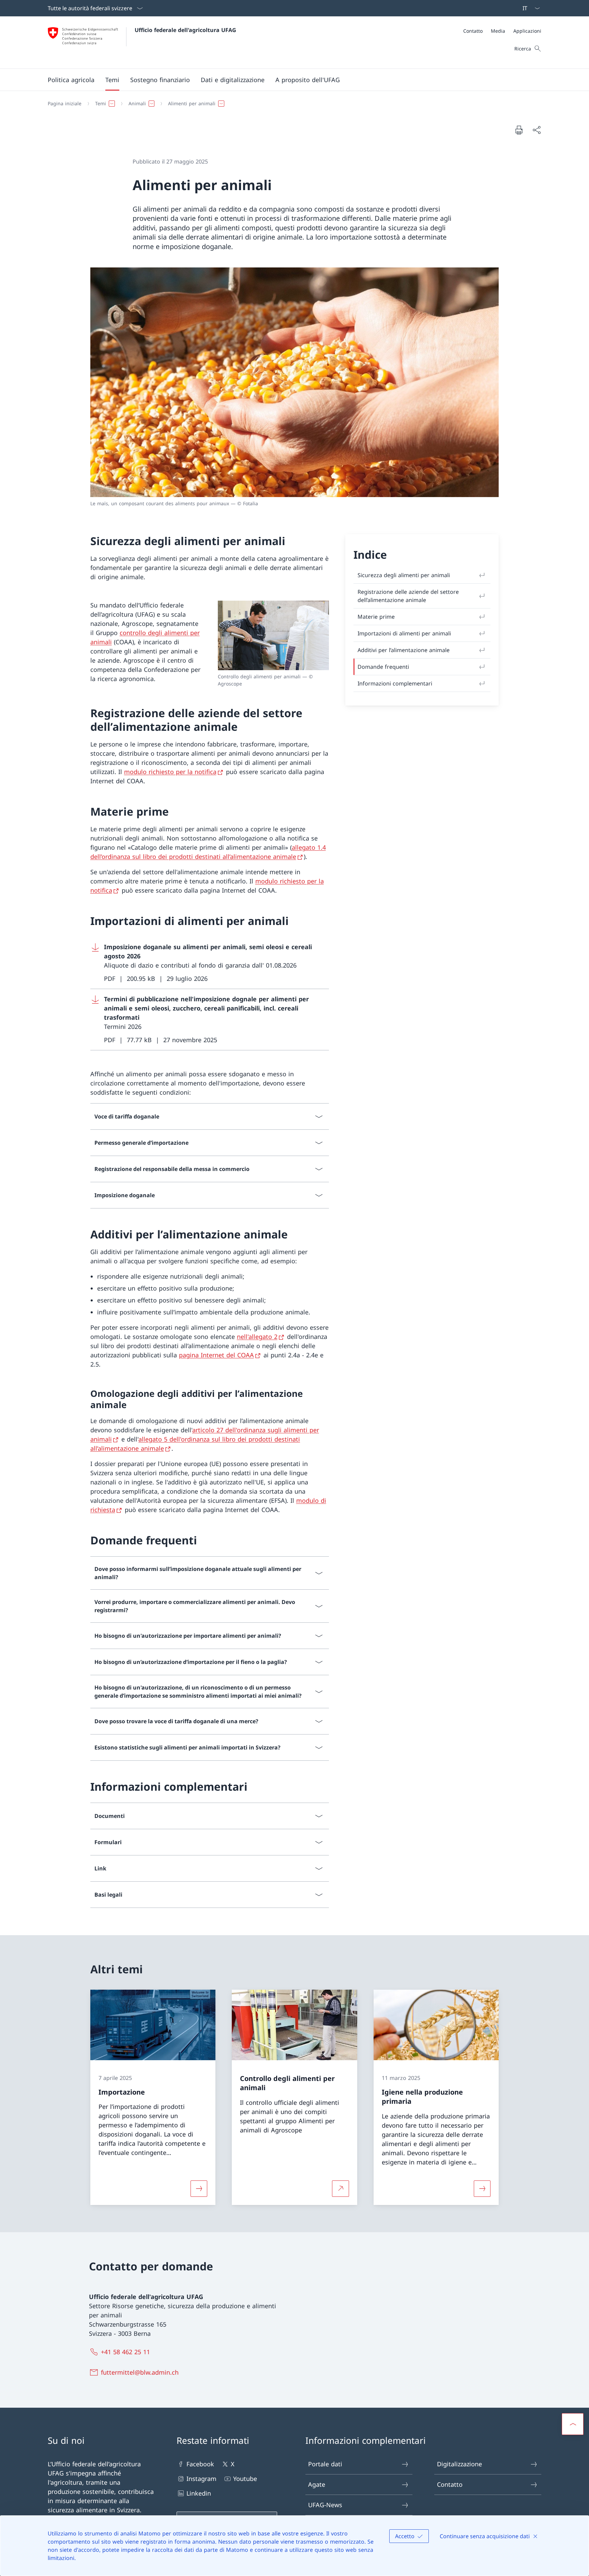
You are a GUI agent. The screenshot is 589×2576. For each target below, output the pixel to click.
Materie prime (376, 617)
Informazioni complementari (395, 683)
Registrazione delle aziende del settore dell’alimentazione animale (408, 596)
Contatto (450, 2484)
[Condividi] (537, 130)
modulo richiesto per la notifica (170, 772)
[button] (71, 80)
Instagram (201, 2479)
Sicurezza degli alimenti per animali (404, 575)
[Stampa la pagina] (519, 130)
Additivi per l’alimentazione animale (404, 650)
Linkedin (199, 2493)
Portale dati (325, 2464)
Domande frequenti (383, 667)
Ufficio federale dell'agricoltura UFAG (185, 30)
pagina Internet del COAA (216, 1355)
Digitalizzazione (459, 2464)
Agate (317, 2484)
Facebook (200, 2464)
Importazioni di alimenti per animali (404, 633)
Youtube (245, 2479)
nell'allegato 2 (257, 1337)
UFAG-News (325, 2505)
